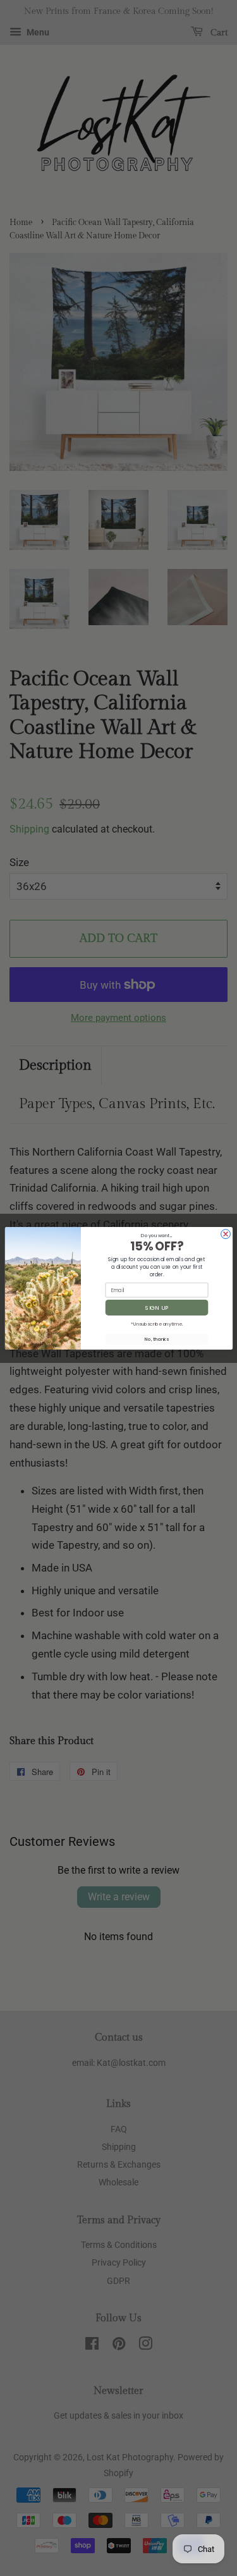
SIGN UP (157, 1308)
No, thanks (157, 1339)
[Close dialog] (225, 1234)
